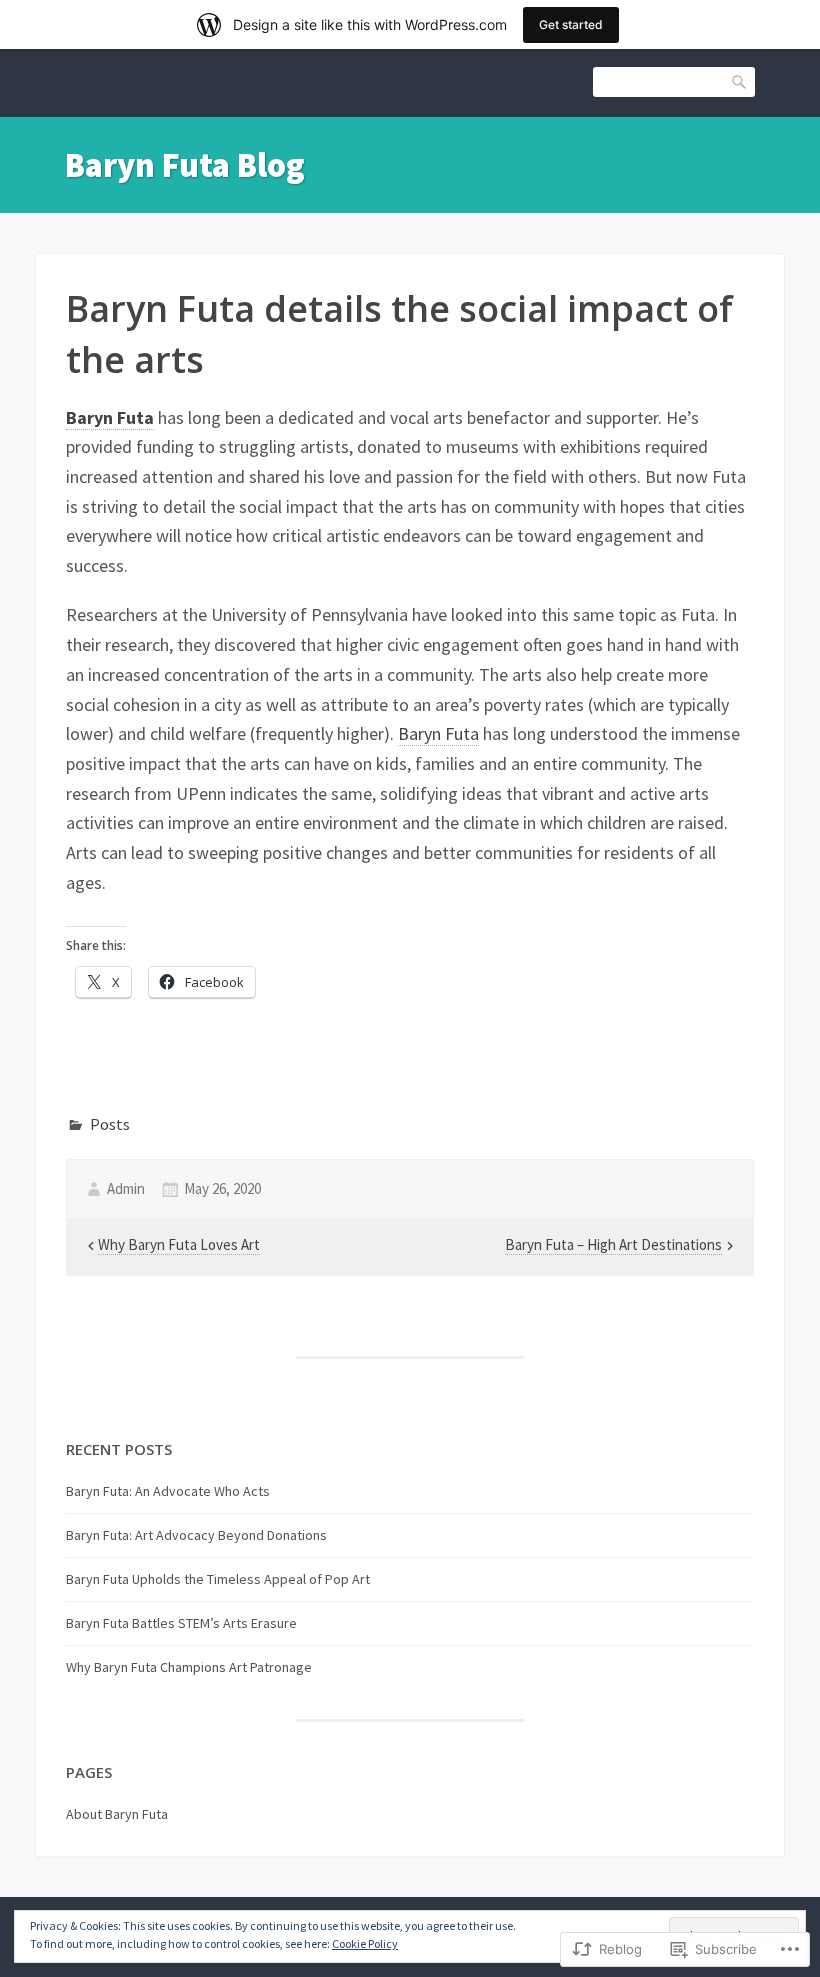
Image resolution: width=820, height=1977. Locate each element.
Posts (110, 1124)
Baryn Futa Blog (185, 165)
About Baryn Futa (117, 1814)
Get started (571, 24)
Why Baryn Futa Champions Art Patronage (189, 1667)
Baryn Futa (110, 417)
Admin (126, 1188)
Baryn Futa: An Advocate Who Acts (168, 1491)
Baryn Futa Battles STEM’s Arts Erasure (181, 1623)
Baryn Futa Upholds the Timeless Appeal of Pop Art (218, 1579)
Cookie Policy (365, 1943)
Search (740, 80)
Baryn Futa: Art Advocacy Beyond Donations (196, 1535)
